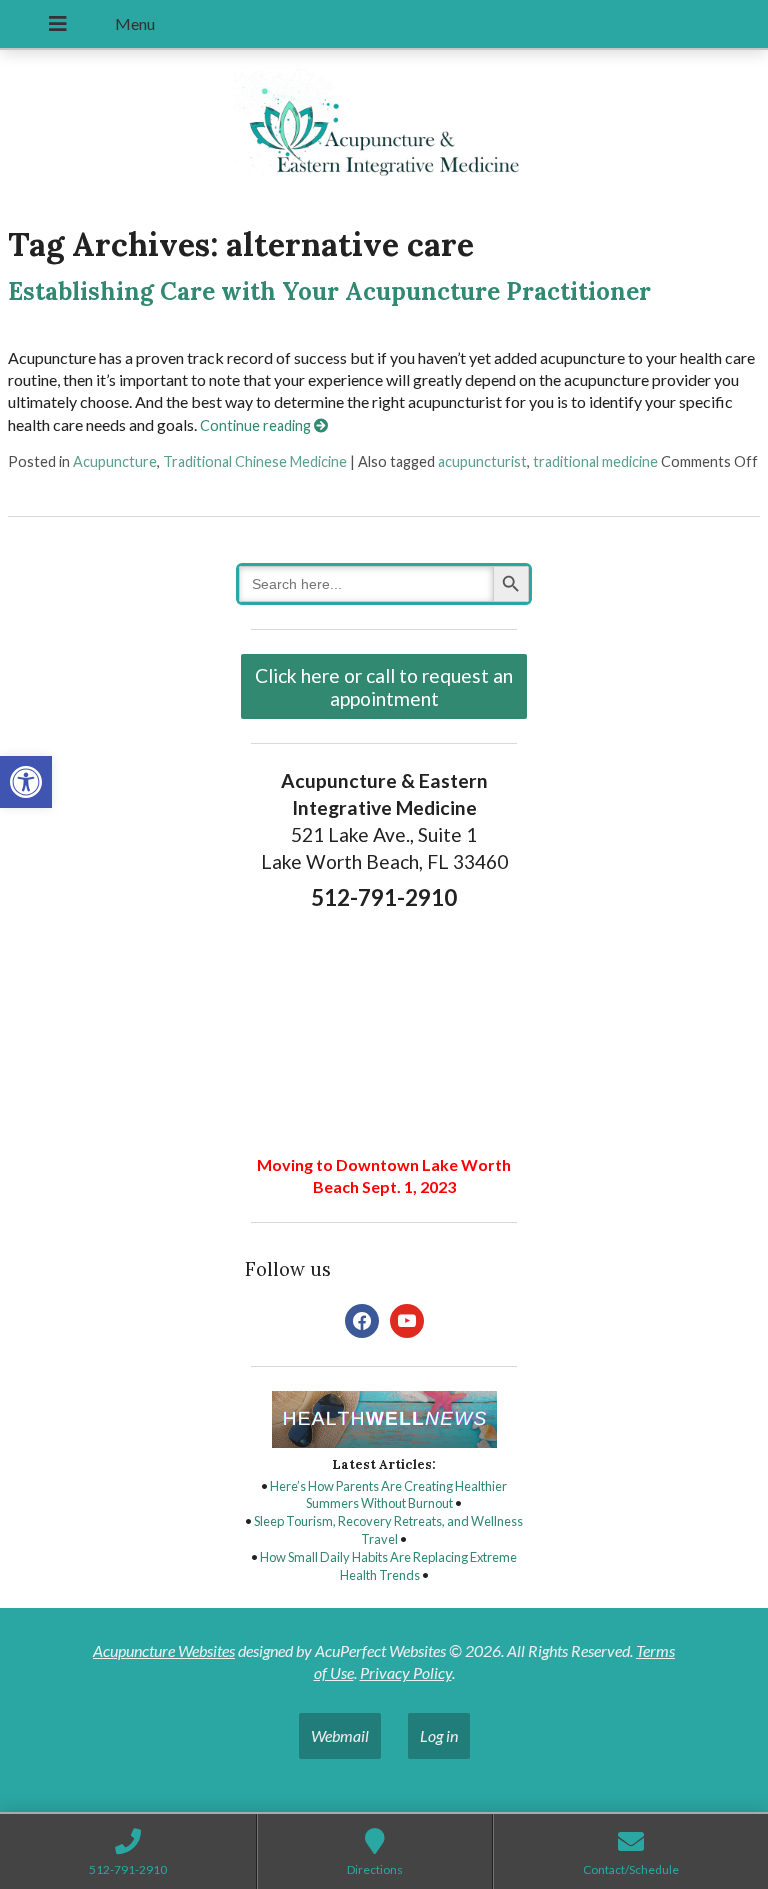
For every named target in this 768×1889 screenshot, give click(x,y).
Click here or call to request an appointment (384, 687)
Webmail (340, 1735)
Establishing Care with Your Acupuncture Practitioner (329, 291)
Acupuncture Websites (164, 1650)
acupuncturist (482, 461)
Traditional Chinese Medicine (255, 461)
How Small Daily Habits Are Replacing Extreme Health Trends (388, 1566)
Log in (439, 1735)
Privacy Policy (406, 1672)
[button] (26, 782)
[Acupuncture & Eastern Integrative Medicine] (384, 128)
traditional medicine (595, 461)
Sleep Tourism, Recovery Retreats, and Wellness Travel (388, 1530)
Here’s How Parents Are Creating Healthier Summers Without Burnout (388, 1495)
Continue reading (257, 425)
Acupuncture (115, 461)
